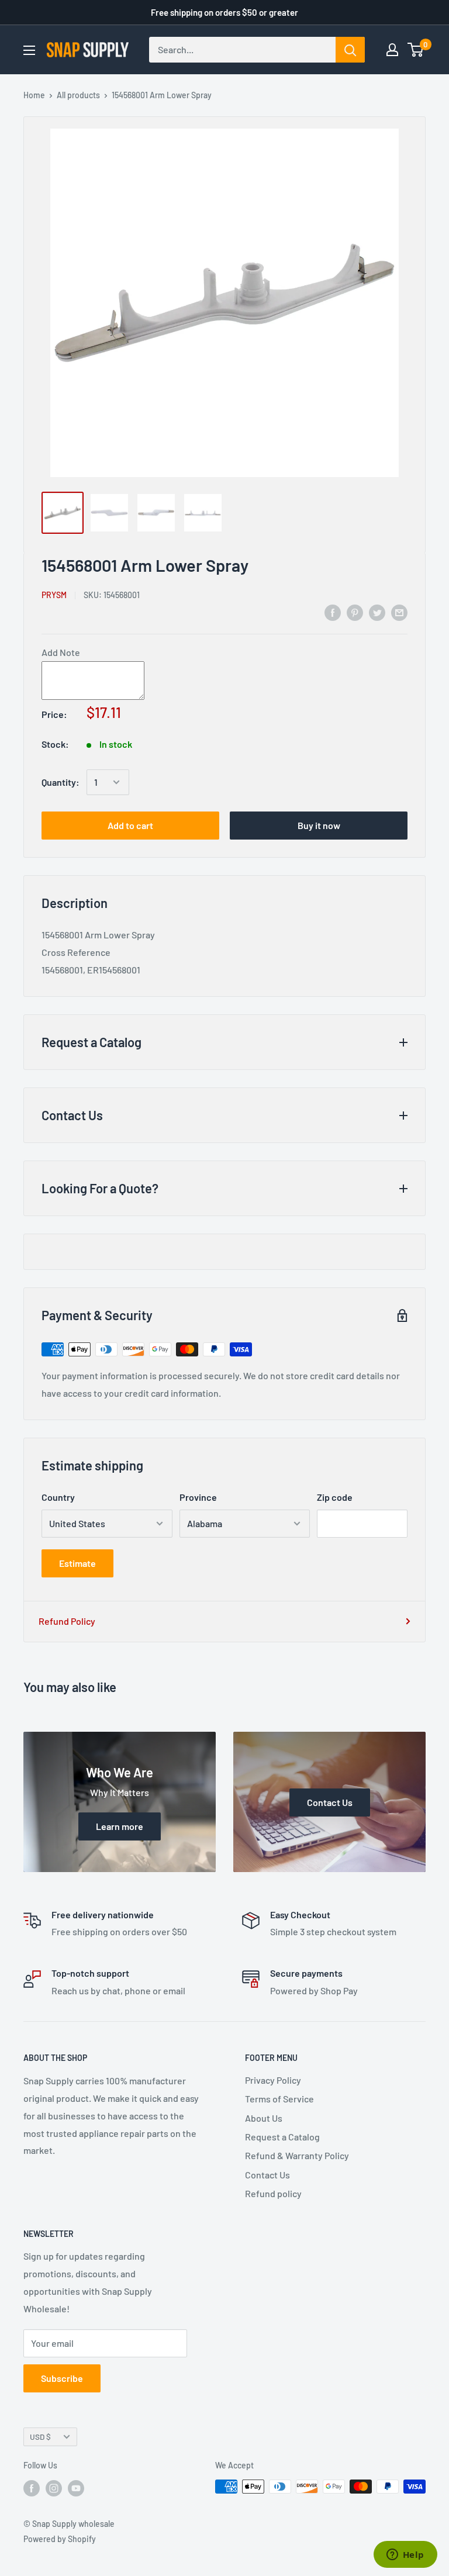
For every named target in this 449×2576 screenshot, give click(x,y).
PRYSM (54, 595)
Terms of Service (279, 2099)
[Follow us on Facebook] (32, 2488)
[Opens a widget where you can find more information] (405, 2556)
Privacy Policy (273, 2080)
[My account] (392, 50)
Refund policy (273, 2193)
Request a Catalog (282, 2137)
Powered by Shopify (60, 2539)
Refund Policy (67, 1621)
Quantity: (61, 782)
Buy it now (319, 825)
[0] (416, 50)
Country (58, 1497)
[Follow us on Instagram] (54, 2488)
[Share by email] (399, 612)
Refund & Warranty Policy (297, 2155)
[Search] (350, 50)
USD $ (40, 2437)
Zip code (335, 1497)
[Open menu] (29, 50)
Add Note (61, 652)
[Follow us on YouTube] (76, 2488)
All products (78, 95)
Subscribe (62, 2378)
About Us (264, 2118)
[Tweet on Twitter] (377, 612)
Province (198, 1497)
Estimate (77, 1563)
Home (34, 95)
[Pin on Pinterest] (355, 612)
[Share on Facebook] (333, 612)
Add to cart (130, 825)
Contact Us (267, 2175)
